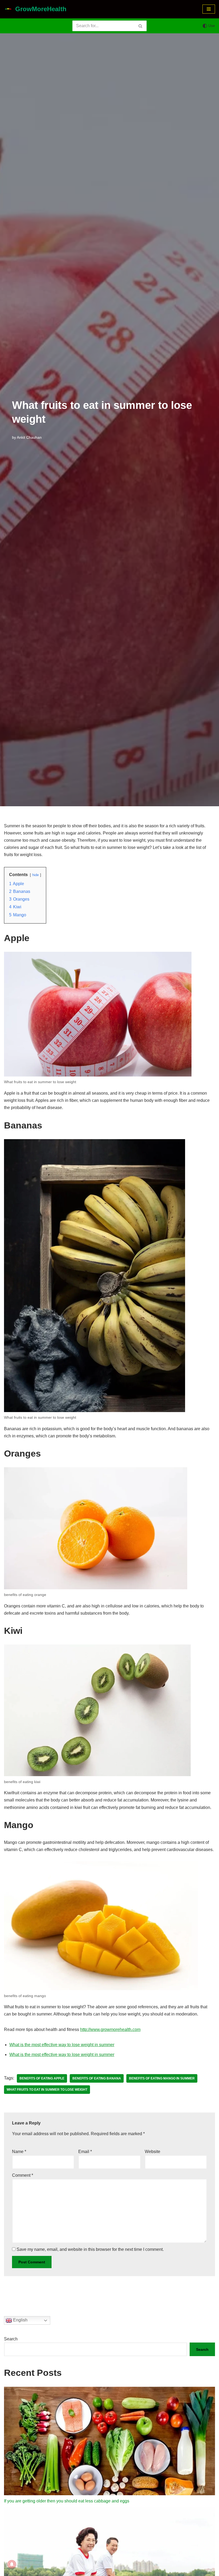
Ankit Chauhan (29, 437)
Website (152, 2152)
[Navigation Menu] (209, 9)
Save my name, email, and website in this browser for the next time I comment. (90, 2249)
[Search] (141, 26)
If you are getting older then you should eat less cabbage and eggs (67, 2501)
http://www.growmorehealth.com (110, 2029)
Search (11, 2339)
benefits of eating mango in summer (162, 2078)
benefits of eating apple (42, 2078)
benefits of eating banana (97, 2078)
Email (85, 2152)
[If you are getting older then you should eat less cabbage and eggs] (109, 2442)
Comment (23, 2175)
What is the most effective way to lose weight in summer (62, 2045)
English (20, 2320)
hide (36, 875)
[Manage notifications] (12, 2564)
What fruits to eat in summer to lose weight (47, 2090)
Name (19, 2152)
